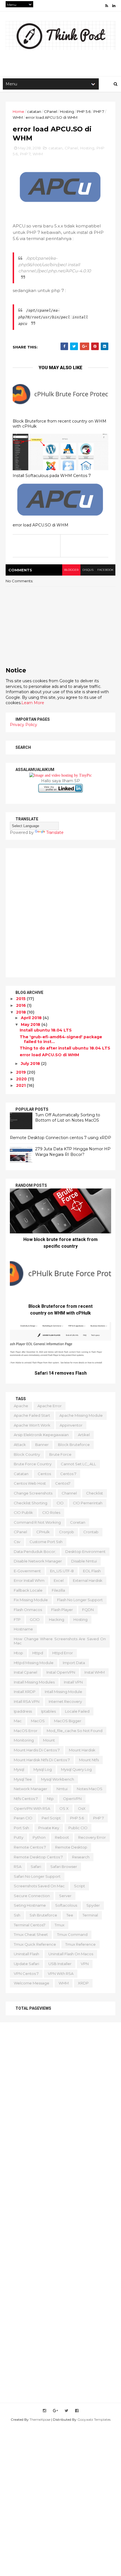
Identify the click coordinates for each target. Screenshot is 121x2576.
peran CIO (23, 1818)
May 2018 (31, 1025)
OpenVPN (72, 1799)
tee (70, 1915)
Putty (19, 1837)
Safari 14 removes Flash (61, 1373)
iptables (48, 1711)
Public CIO (78, 1828)
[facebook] (77, 2411)
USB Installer (60, 1964)
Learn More (33, 703)
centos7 (63, 1483)
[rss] (107, 6)
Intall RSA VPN (27, 1701)
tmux (60, 1925)
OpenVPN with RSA (32, 1808)
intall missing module (63, 1692)
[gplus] (55, 2411)
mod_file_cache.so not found (75, 1731)
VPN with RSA (61, 1973)
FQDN (88, 1610)
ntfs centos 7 (26, 1799)
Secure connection (32, 1896)
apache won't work (32, 1425)
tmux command (72, 1934)
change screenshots (33, 1493)
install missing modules (34, 1682)
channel (69, 1493)
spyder (93, 1905)
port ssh (21, 1828)
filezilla (58, 1590)
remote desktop (71, 1847)
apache (21, 1406)
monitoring (24, 1740)
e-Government (27, 1571)
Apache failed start (32, 1415)
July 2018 (31, 1064)
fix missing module (31, 1600)
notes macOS (90, 1789)
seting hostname (30, 1905)
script (79, 1886)
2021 (21, 1085)
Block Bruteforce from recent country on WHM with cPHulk (60, 424)
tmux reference (80, 1944)
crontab (91, 1532)
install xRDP (25, 1692)
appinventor (71, 1425)
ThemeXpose (40, 2419)
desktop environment (85, 1551)
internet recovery (65, 1701)
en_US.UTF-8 (62, 1571)
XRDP (83, 1983)
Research (81, 1857)
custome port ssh (46, 1542)
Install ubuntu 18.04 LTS (46, 1030)
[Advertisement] (60, 913)
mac (18, 1721)
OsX (82, 1808)
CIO (60, 1503)
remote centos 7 (30, 1847)
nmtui (62, 1789)
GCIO (35, 1619)
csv (17, 1542)
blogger (71, 570)
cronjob (67, 1532)
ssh (17, 1915)
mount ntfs (89, 1760)
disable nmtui (84, 1561)
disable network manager (38, 1561)
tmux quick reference (35, 1944)
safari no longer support (37, 1876)
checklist (95, 1493)
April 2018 (32, 1018)
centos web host (30, 1483)
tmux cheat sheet (31, 1934)
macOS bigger (68, 1721)
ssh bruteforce (43, 1915)
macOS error (26, 1731)
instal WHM (95, 1672)
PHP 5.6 (84, 111)
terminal (90, 1915)
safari (36, 1867)
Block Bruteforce (74, 1445)
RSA (18, 1867)
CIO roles (51, 1512)
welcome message (32, 1983)
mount (49, 1740)
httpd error (63, 1653)
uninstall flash (26, 1954)
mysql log (43, 1769)
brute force (60, 1454)
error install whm (29, 1580)
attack (20, 1445)
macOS (38, 1721)
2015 (21, 999)
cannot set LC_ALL (78, 1464)
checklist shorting (31, 1503)
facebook (105, 570)
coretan (78, 1522)
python (39, 1837)
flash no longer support (80, 1600)
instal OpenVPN (61, 1672)
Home (18, 111)
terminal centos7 (30, 1925)
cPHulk (43, 1532)
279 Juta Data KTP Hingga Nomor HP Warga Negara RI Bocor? (73, 1152)
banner (42, 1445)
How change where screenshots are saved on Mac (60, 1641)
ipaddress (23, 1711)
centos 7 (68, 1474)
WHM (18, 117)
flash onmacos (28, 1610)
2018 (22, 1012)
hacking (57, 1619)
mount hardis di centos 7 (37, 1750)
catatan (34, 111)
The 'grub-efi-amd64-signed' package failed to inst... (61, 1039)
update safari (26, 1964)
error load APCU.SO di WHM (41, 525)
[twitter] (67, 2411)
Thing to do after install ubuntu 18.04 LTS (65, 1048)
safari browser (64, 1867)
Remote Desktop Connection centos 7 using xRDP (60, 1138)
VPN (85, 1964)
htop (18, 1653)
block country (27, 1454)
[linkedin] (114, 6)
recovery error (92, 1837)
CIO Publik (23, 1512)
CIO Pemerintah (88, 1503)
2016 (22, 1005)
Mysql (19, 1769)
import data (74, 1663)
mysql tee (23, 1779)
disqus (88, 570)
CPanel (51, 111)
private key (49, 1828)
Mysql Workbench (58, 1779)
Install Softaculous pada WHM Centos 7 (52, 476)
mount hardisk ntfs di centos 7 (42, 1760)
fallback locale (28, 1590)
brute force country (33, 1464)
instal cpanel (25, 1672)
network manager (31, 1789)
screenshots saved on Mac (39, 1886)
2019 (22, 1072)
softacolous (66, 1905)
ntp (50, 1799)
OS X (64, 1808)
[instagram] (44, 2411)
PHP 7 (99, 111)
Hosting (67, 111)
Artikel (84, 1435)
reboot (62, 1837)
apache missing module (81, 1415)
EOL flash (92, 1571)
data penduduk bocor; (35, 1551)
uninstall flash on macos (71, 1954)
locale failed (77, 1711)
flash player (62, 1610)
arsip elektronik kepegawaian (41, 1435)
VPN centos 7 (26, 1973)
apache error (50, 1406)
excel (59, 1580)
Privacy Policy (23, 725)
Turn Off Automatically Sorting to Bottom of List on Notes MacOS (68, 1118)
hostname (23, 1629)
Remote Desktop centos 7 (38, 1857)
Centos (44, 1474)
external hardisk (88, 1580)
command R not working (37, 1522)
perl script (51, 1818)
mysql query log (76, 1769)
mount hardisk (82, 1750)
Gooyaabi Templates (94, 2419)
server (65, 1896)
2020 (22, 1079)
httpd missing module (34, 1663)
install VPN (73, 1682)
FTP (17, 1619)
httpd (38, 1653)
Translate (55, 832)
